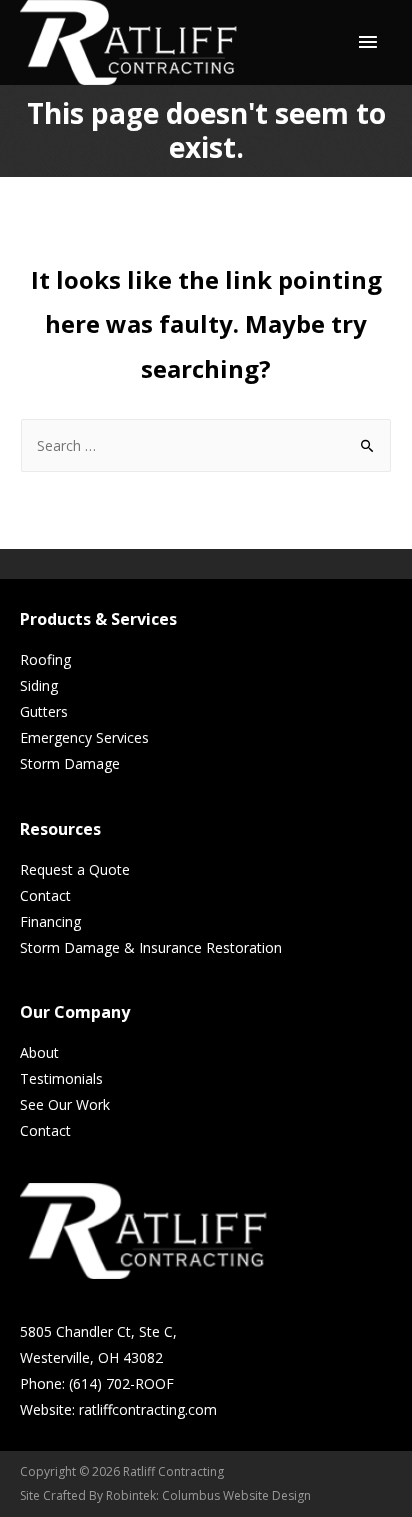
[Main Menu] (368, 43)
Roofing (45, 659)
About (39, 1052)
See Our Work (65, 1104)
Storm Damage (70, 763)
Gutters (44, 711)
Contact (45, 895)
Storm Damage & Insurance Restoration (151, 947)
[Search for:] (206, 445)
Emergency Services (84, 737)
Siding (39, 685)
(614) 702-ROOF (121, 1383)
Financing (50, 921)
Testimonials (61, 1078)
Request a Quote (75, 869)
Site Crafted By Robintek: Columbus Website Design (165, 1495)
